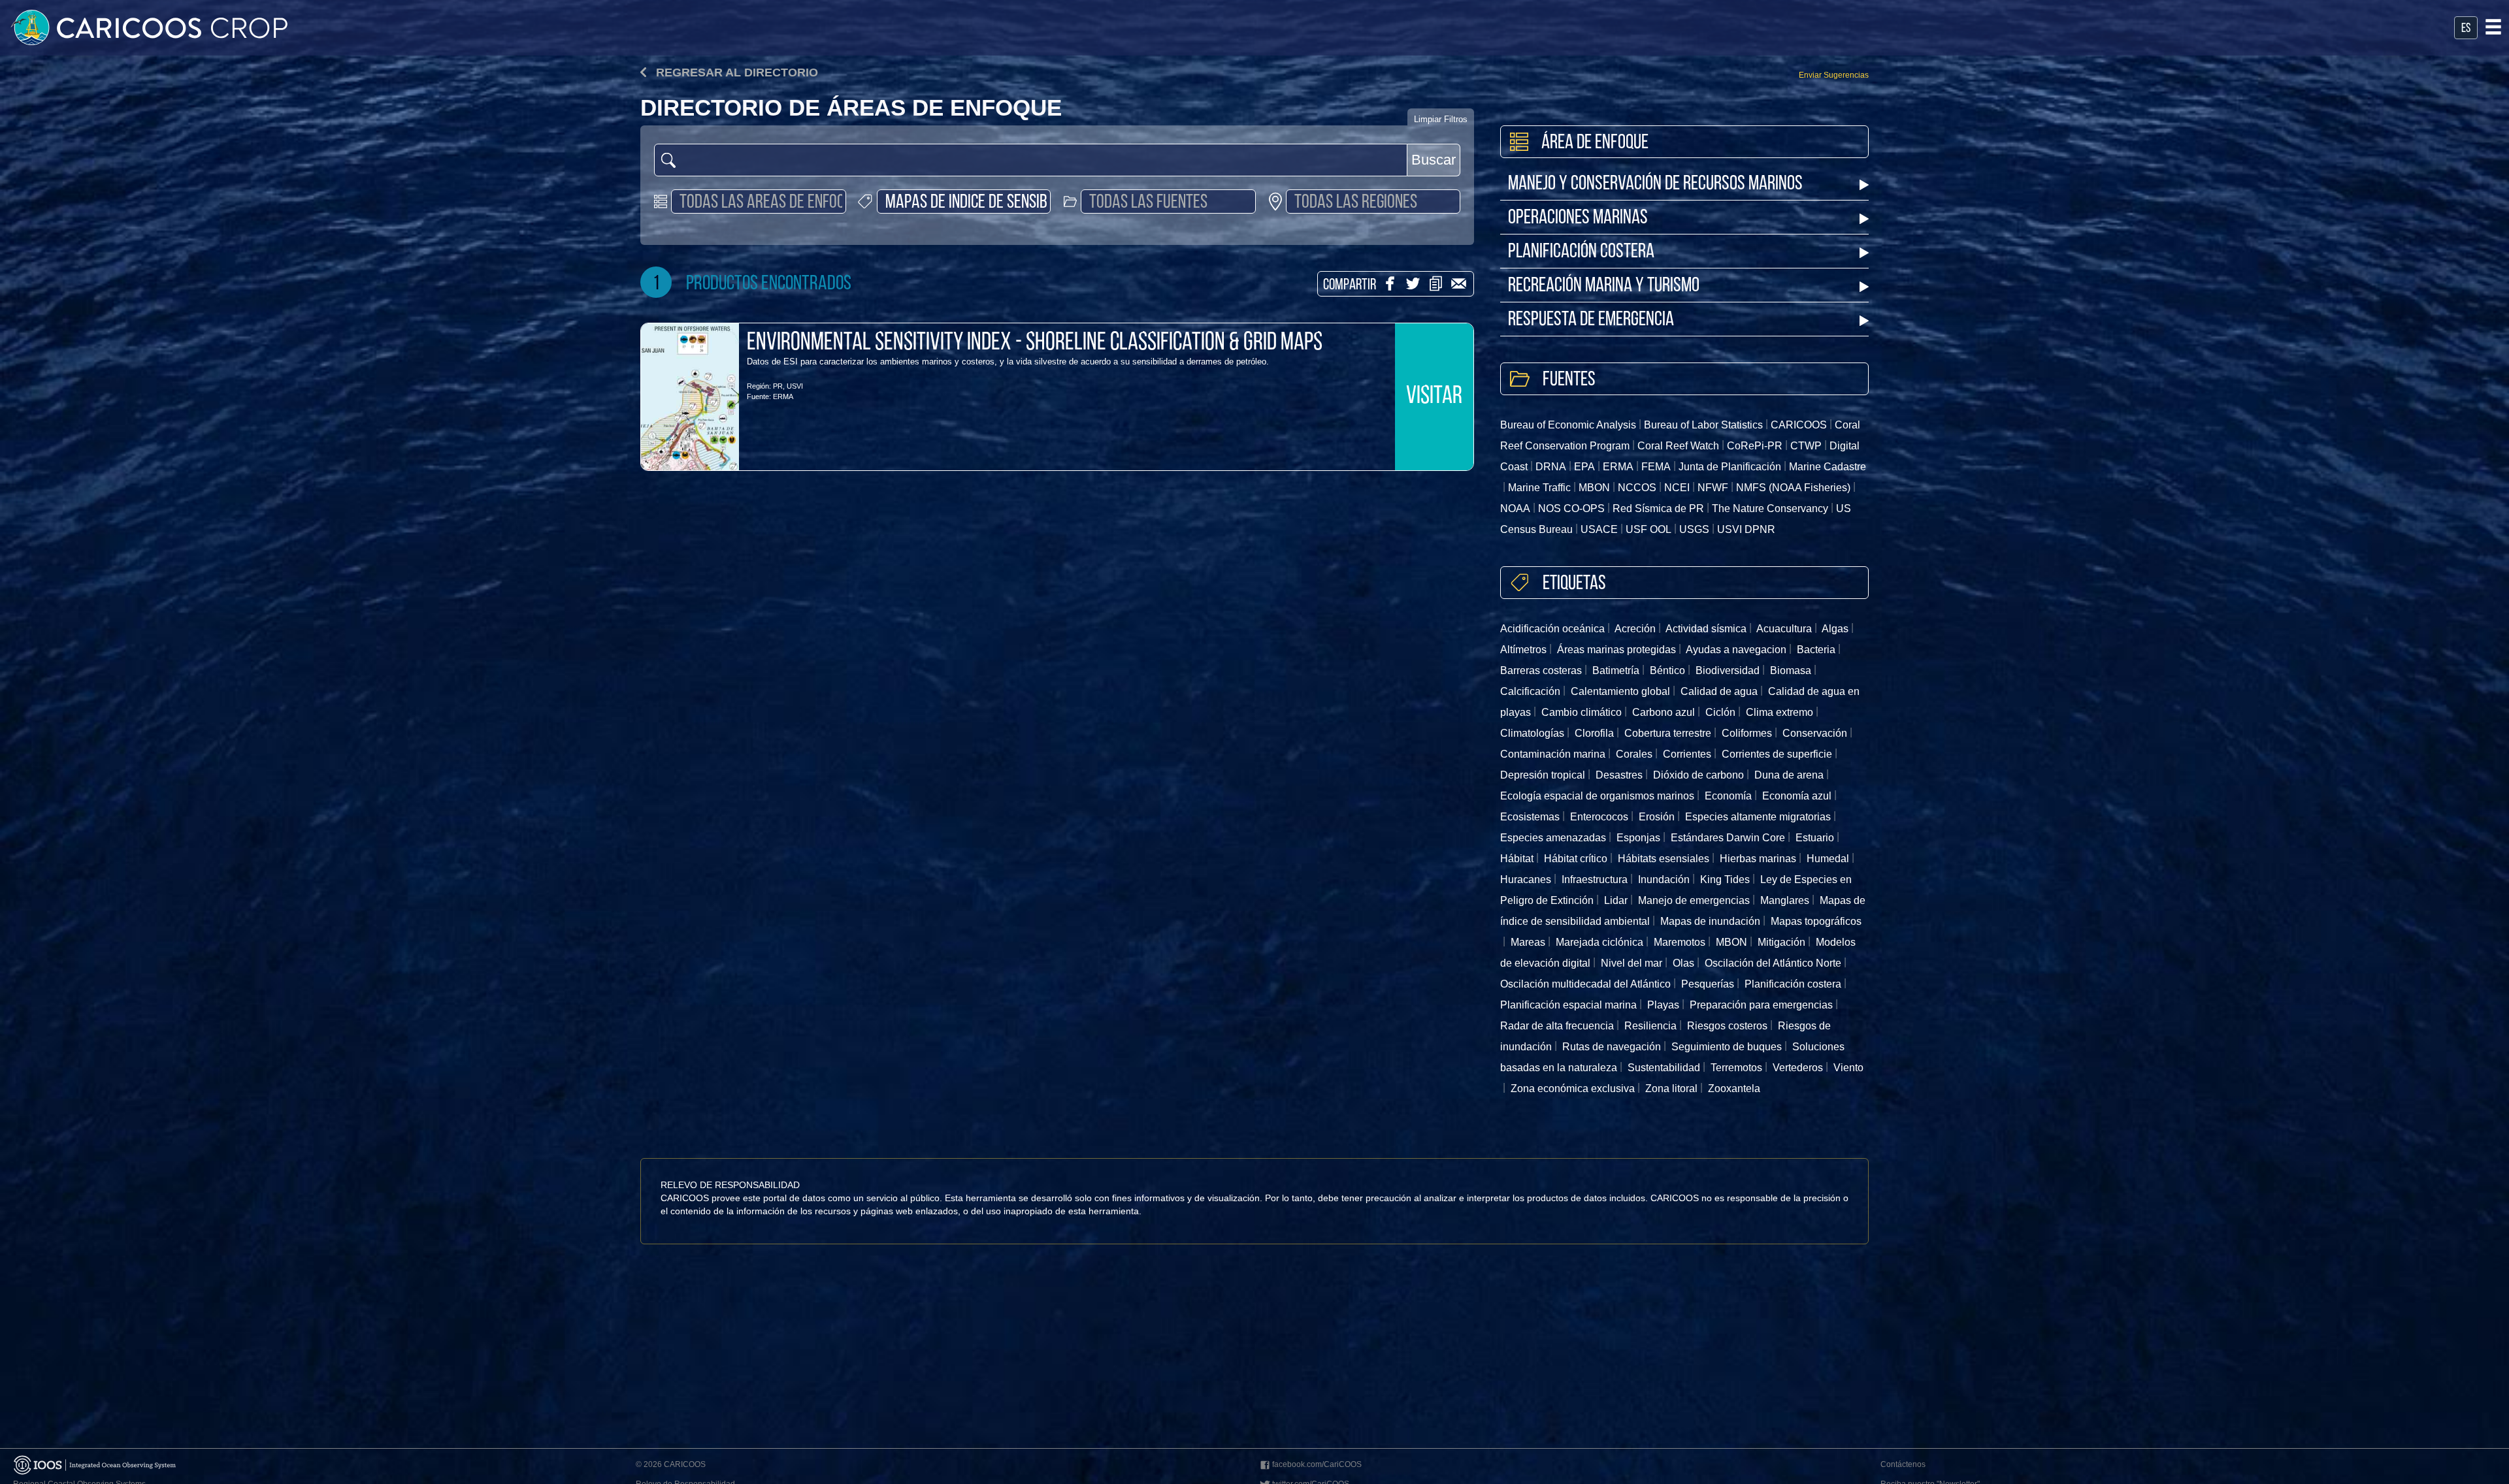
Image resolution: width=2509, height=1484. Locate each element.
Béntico (1667, 670)
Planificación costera (1793, 984)
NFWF (1713, 488)
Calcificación (1530, 691)
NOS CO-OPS (1571, 508)
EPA (1584, 467)
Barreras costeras (1541, 670)
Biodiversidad (1728, 670)
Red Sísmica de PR (1658, 508)
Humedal (1828, 859)
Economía (1728, 796)
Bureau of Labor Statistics (1703, 425)
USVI (795, 386)
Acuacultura (1784, 629)
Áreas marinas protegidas (1616, 650)
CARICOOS (1799, 425)
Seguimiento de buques (1727, 1047)
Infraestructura (1595, 879)
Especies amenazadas (1553, 838)
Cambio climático (1582, 712)
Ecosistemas (1530, 817)
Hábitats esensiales (1664, 859)
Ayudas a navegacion (1736, 650)
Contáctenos (1903, 1464)
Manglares (1785, 900)
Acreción (1635, 629)
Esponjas (1638, 838)
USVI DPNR (1746, 529)
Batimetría (1616, 670)
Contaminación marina (1553, 754)
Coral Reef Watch (1678, 446)
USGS (1694, 529)
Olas (1683, 963)
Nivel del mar (1632, 963)
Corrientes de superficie (1777, 754)
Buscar (1434, 160)
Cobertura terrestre (1668, 733)
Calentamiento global (1620, 691)
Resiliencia (1650, 1026)
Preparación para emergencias (1761, 1005)
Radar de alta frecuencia (1557, 1026)
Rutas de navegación (1612, 1047)
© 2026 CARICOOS (671, 1464)
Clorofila (1594, 733)
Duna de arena (1789, 775)
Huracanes (1526, 879)
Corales (1634, 754)
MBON (1594, 488)
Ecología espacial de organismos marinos (1597, 796)
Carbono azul (1664, 712)
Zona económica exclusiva (1573, 1089)
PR (778, 386)
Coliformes (1747, 733)
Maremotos (1680, 942)
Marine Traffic (1539, 488)
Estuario (1815, 838)
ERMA (783, 396)
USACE (1599, 529)
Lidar (1616, 900)
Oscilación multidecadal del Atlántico (1585, 984)
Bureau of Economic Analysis (1568, 425)
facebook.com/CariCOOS (1317, 1464)
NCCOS (1637, 488)
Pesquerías (1708, 984)
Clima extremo (1779, 712)
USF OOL (1648, 529)
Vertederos (1798, 1068)
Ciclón (1720, 712)
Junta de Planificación (1730, 467)
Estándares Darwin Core (1728, 838)
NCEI (1677, 488)
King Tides (1725, 879)
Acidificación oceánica (1552, 629)
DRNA (1551, 467)
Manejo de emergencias (1694, 900)
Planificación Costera (1581, 252)
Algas (1835, 629)
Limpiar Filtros (1441, 119)
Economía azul (1797, 796)
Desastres (1619, 775)
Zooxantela (1734, 1089)
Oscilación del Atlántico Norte (1773, 963)
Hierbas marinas (1758, 859)
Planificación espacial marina (1568, 1005)
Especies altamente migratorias (1758, 817)
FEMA (1656, 467)
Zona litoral (1671, 1089)
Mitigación (1781, 942)
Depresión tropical (1543, 775)
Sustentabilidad (1664, 1068)
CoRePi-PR (1755, 446)
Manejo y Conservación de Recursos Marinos (1655, 185)
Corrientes (1687, 754)
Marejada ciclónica (1599, 942)
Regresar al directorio (735, 73)
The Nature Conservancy (1770, 508)
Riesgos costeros (1727, 1026)
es (2466, 29)
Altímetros (1523, 650)
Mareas (1528, 942)
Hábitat (1517, 859)
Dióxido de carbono (1698, 775)
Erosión (1657, 817)
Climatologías (1532, 733)
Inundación (1664, 879)
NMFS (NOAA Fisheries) (1793, 488)
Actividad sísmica (1706, 629)
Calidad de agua (1719, 691)
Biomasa (1791, 670)
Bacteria (1816, 650)
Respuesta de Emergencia (1591, 320)
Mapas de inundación (1710, 921)
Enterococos (1599, 817)
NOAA (1515, 508)
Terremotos (1736, 1068)
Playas (1663, 1005)
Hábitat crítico (1576, 859)
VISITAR (1434, 397)
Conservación (1815, 733)
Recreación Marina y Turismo (1604, 286)
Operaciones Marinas (1578, 218)
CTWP (1806, 446)
